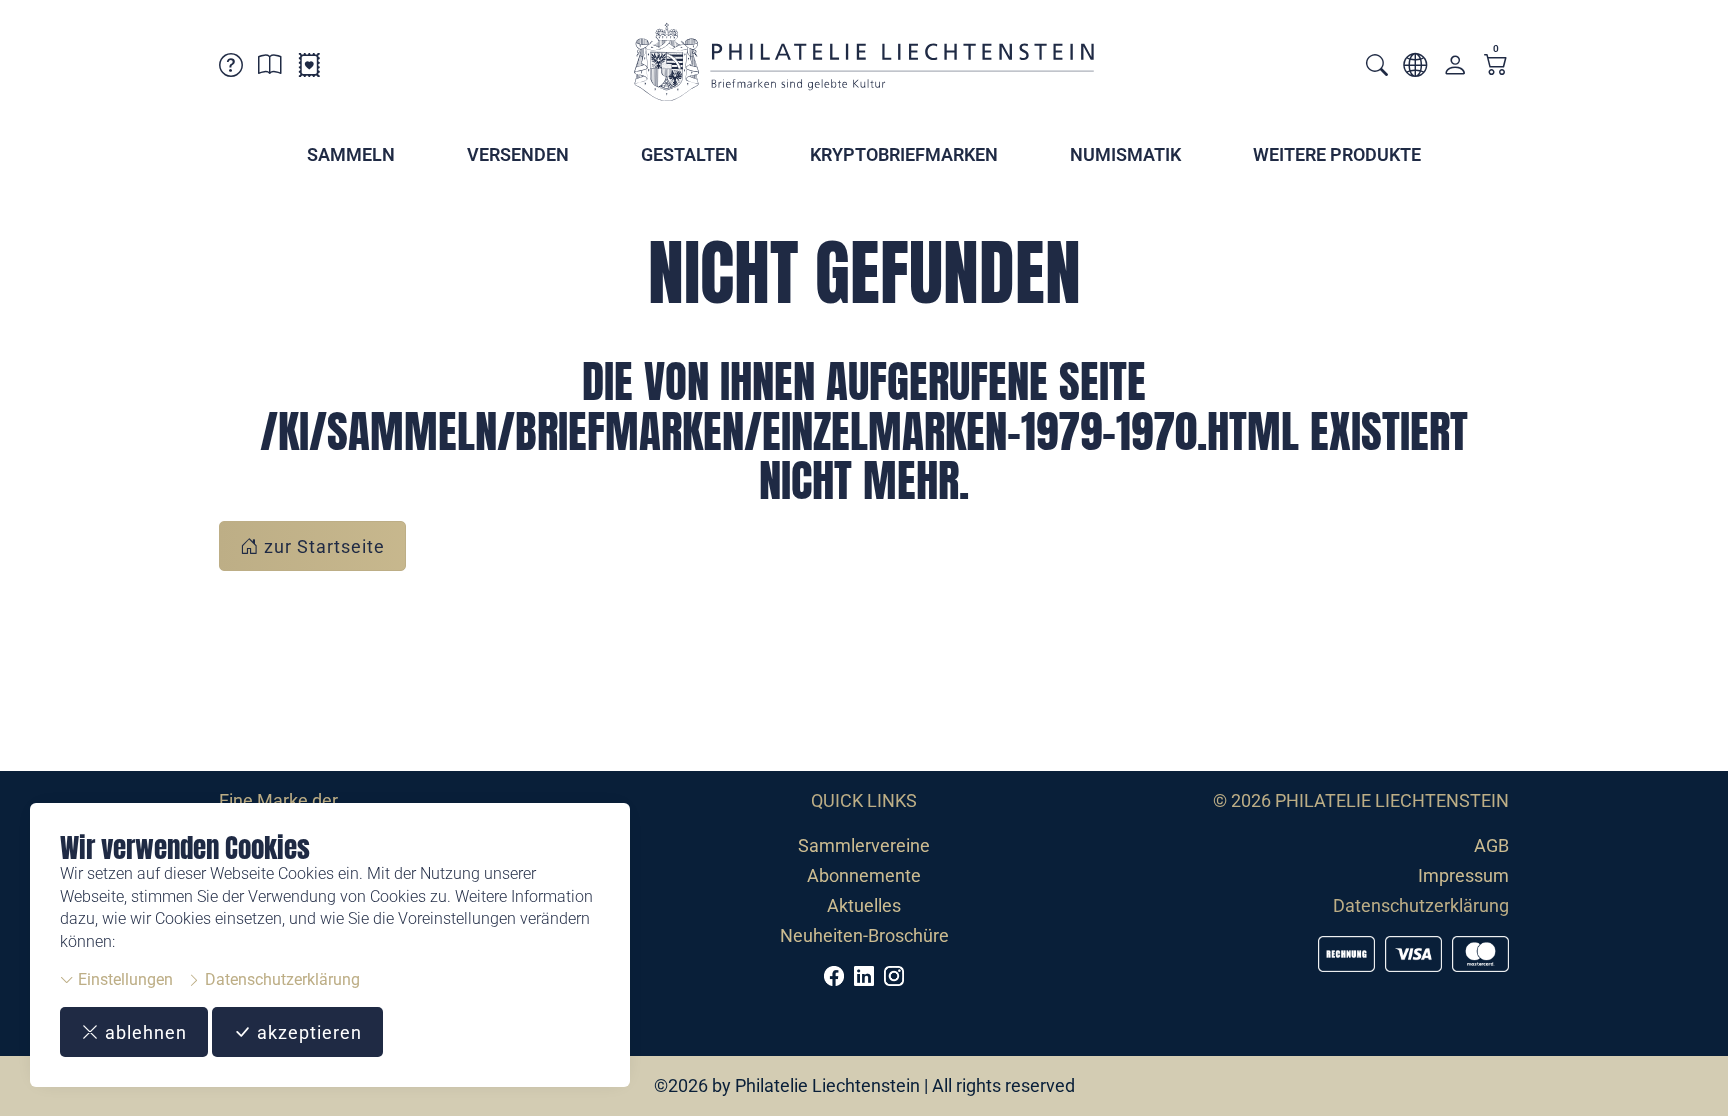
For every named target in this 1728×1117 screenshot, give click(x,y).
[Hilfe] (231, 68)
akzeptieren (307, 1032)
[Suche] (1377, 67)
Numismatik (1125, 154)
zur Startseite (322, 546)
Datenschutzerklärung (280, 979)
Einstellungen (123, 979)
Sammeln (351, 154)
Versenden (518, 154)
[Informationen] (270, 68)
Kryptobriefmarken (904, 154)
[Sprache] (1415, 68)
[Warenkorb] (1496, 66)
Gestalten (689, 154)
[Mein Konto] (1455, 69)
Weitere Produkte (1337, 154)
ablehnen (143, 1032)
